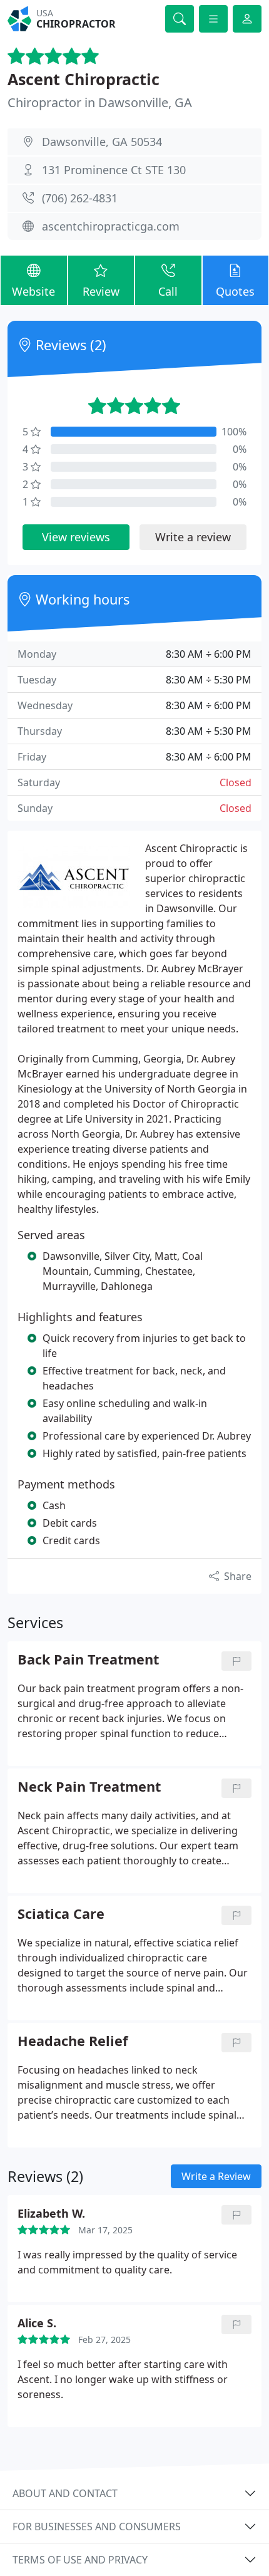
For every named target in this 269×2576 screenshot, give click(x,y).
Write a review (193, 537)
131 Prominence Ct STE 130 (114, 170)
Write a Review (216, 2176)
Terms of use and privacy (80, 2560)
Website (33, 291)
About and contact (65, 2493)
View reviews (76, 537)
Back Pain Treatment (88, 1660)
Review (101, 291)
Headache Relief (73, 2041)
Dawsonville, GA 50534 (102, 142)
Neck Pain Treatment (89, 1787)
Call (168, 291)
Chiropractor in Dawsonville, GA (100, 102)
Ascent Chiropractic (84, 79)
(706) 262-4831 (80, 198)
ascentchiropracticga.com (111, 226)
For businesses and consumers (97, 2527)
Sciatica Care (61, 1914)
